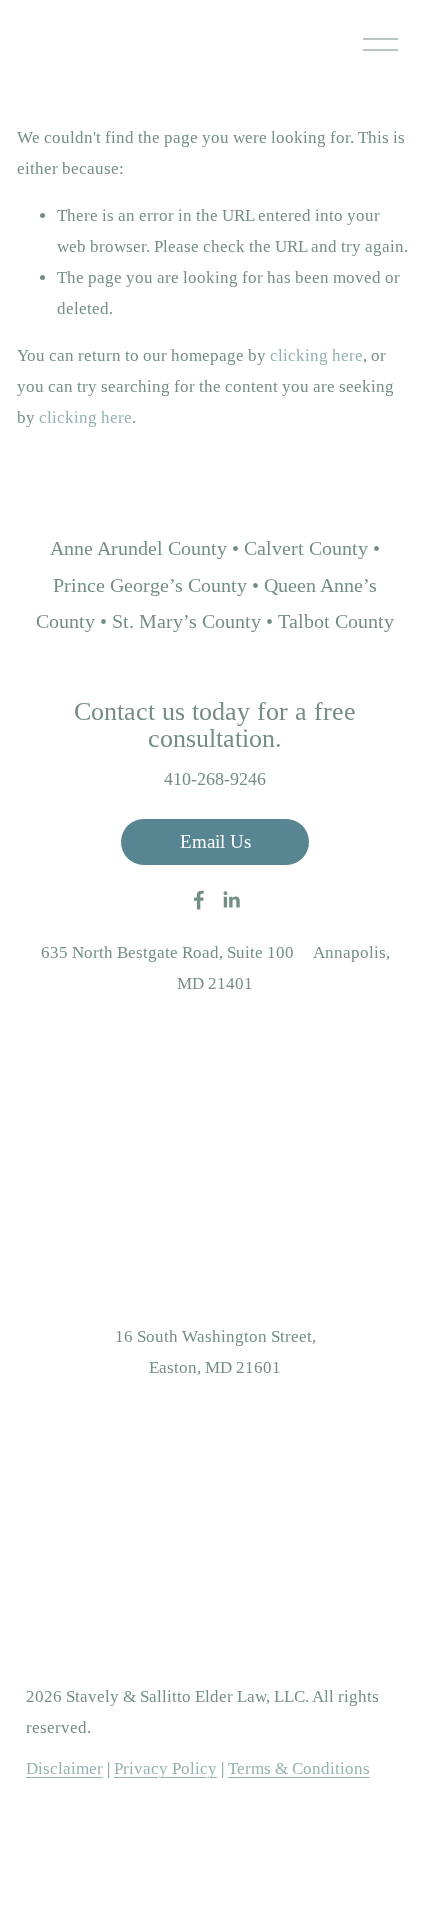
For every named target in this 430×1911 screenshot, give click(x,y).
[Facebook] (199, 900)
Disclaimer (64, 1768)
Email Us (215, 841)
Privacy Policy (165, 1768)
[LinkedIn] (231, 900)
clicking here (316, 355)
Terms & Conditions (299, 1768)
